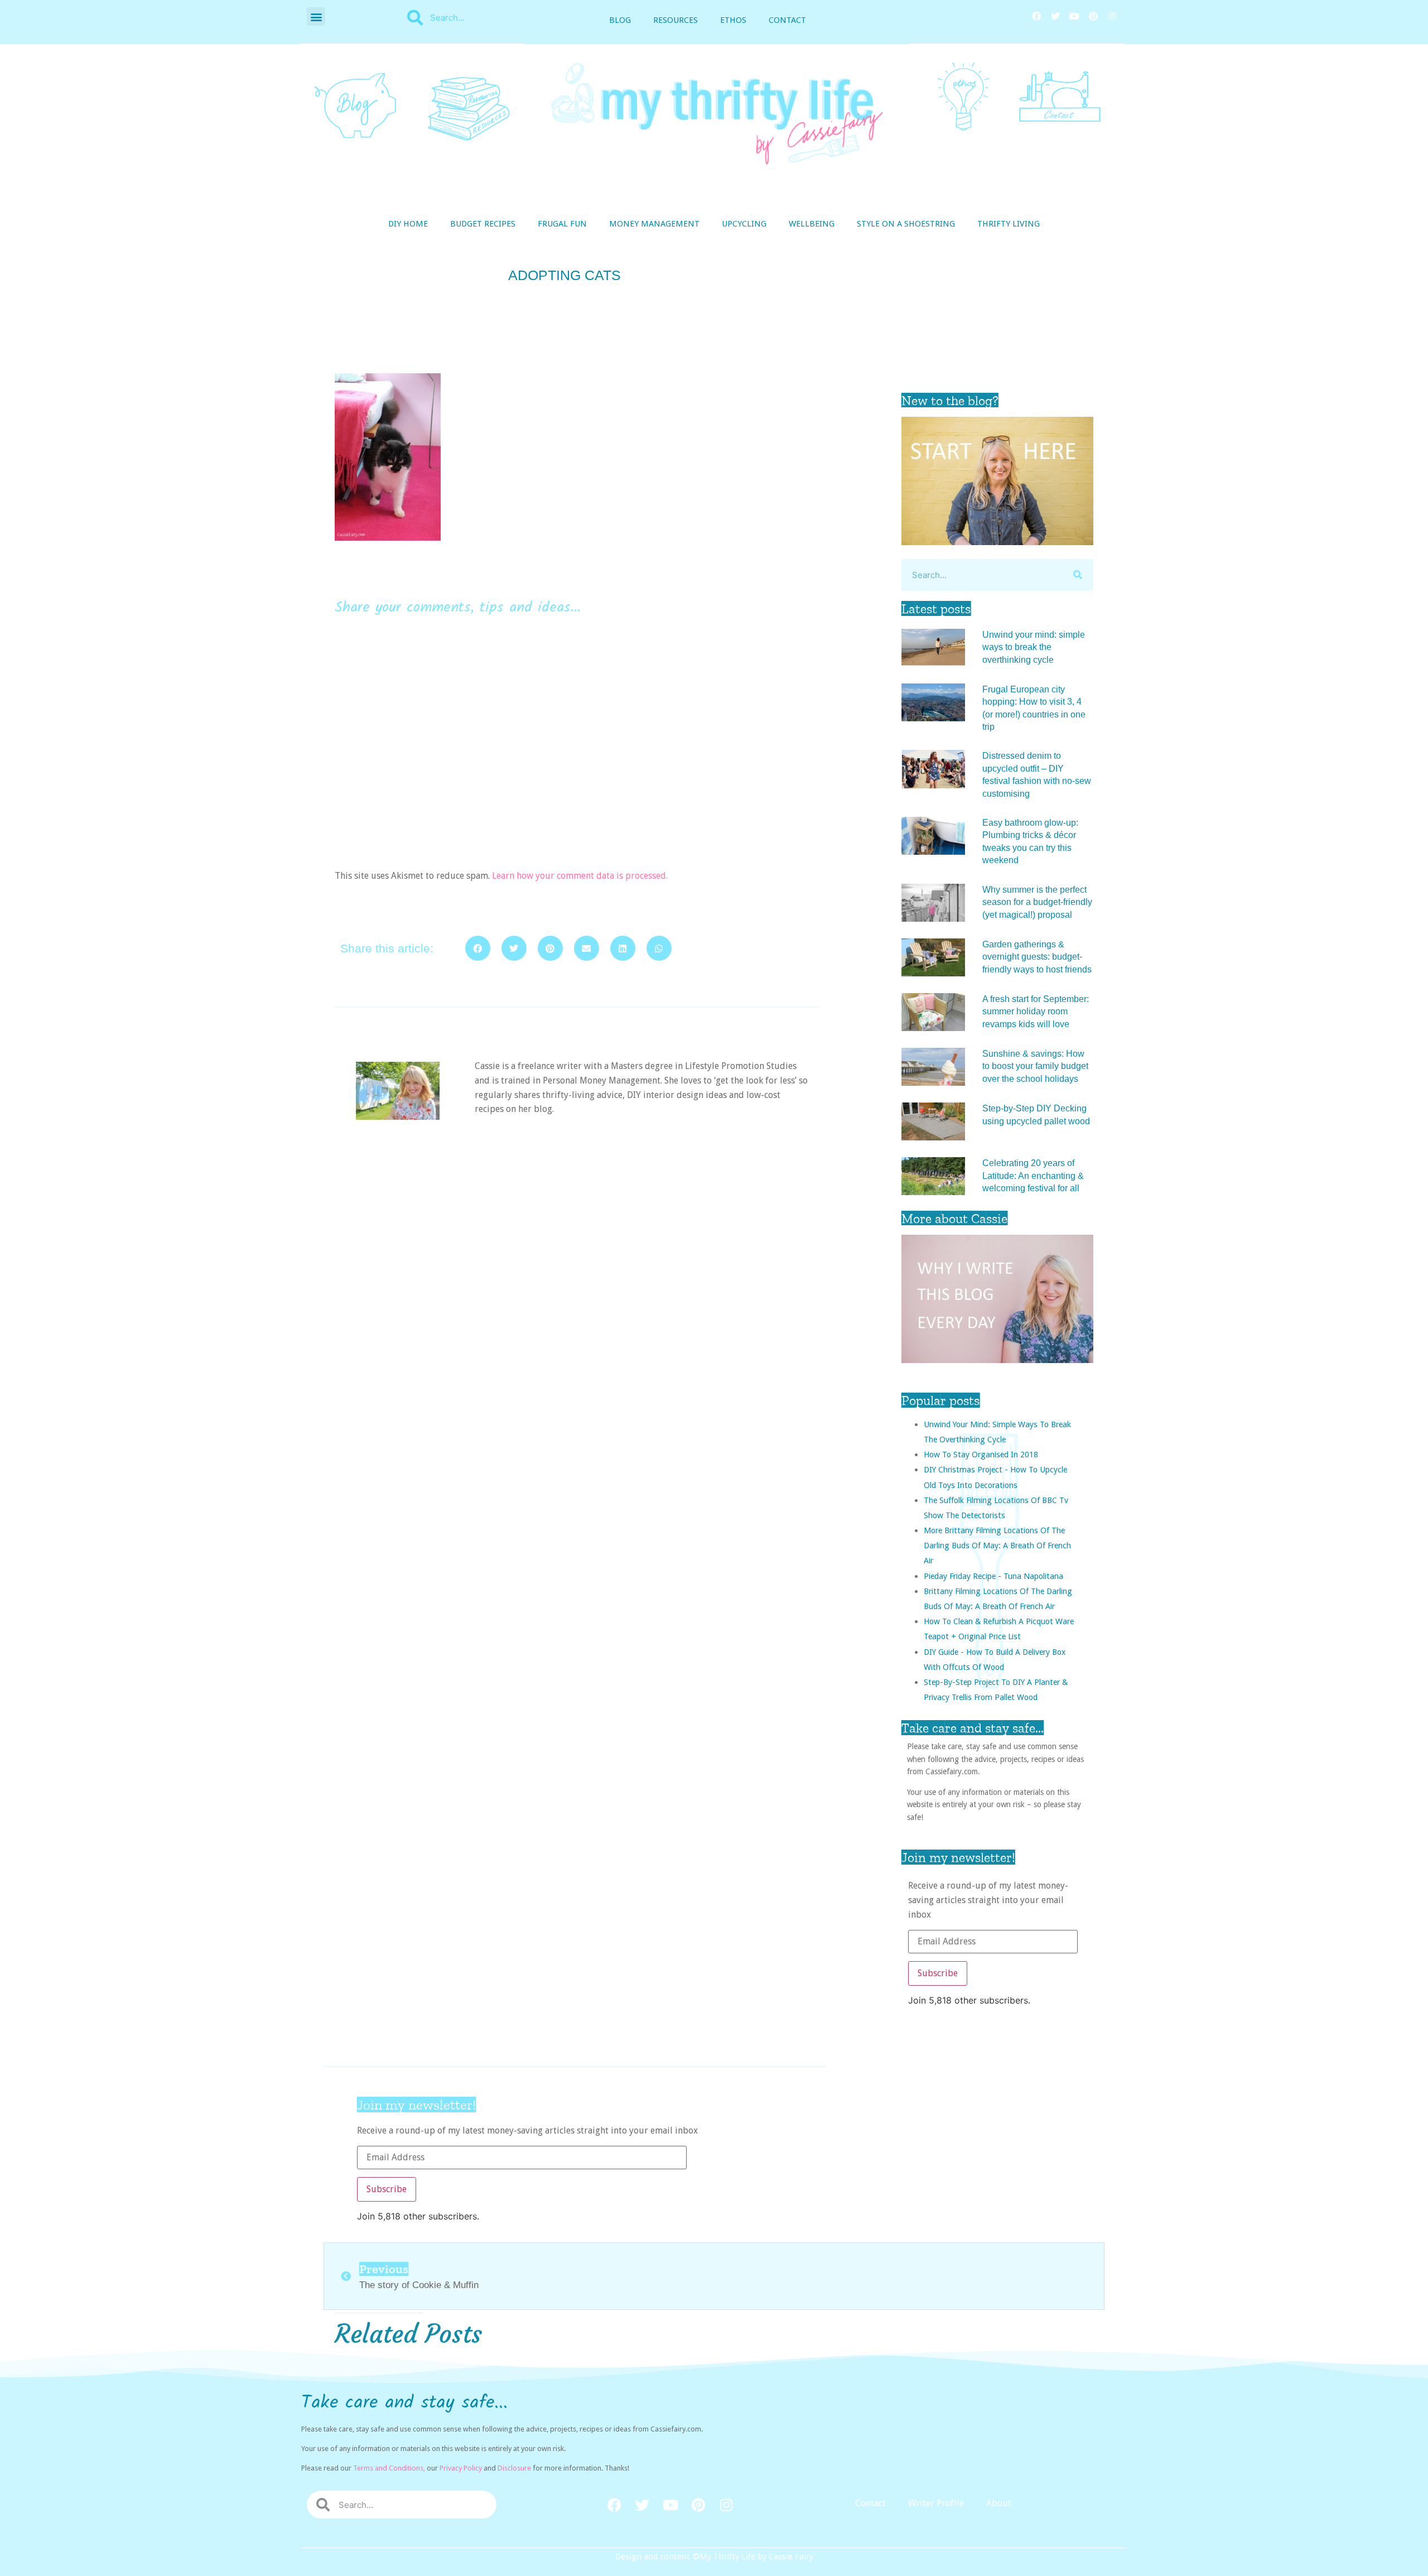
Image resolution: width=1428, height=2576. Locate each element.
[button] (316, 16)
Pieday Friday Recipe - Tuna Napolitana (993, 1576)
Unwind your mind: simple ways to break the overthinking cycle (1034, 647)
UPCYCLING (744, 224)
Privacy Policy (461, 2468)
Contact (787, 20)
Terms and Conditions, (389, 2468)
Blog (620, 20)
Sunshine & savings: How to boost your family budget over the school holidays (1035, 1066)
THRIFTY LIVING (1009, 224)
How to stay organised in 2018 (981, 1454)
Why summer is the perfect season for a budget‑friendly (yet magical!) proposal (1037, 902)
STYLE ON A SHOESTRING (906, 224)
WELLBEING (812, 224)
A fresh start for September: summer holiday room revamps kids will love (1036, 1012)
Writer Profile (936, 2503)
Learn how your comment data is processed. (580, 876)
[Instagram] (1112, 16)
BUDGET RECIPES (483, 224)
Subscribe (938, 1973)
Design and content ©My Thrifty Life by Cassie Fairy (714, 2556)
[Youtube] (1074, 16)
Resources (676, 20)
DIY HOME (408, 224)
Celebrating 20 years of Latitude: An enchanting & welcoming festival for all (1033, 1176)
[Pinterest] (1093, 16)
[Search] (1077, 575)
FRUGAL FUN (562, 224)
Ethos (733, 20)
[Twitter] (1055, 16)
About (999, 2503)
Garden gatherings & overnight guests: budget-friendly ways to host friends (1037, 957)
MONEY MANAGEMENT (654, 224)
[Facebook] (1036, 16)
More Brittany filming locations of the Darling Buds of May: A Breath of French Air (997, 1545)
